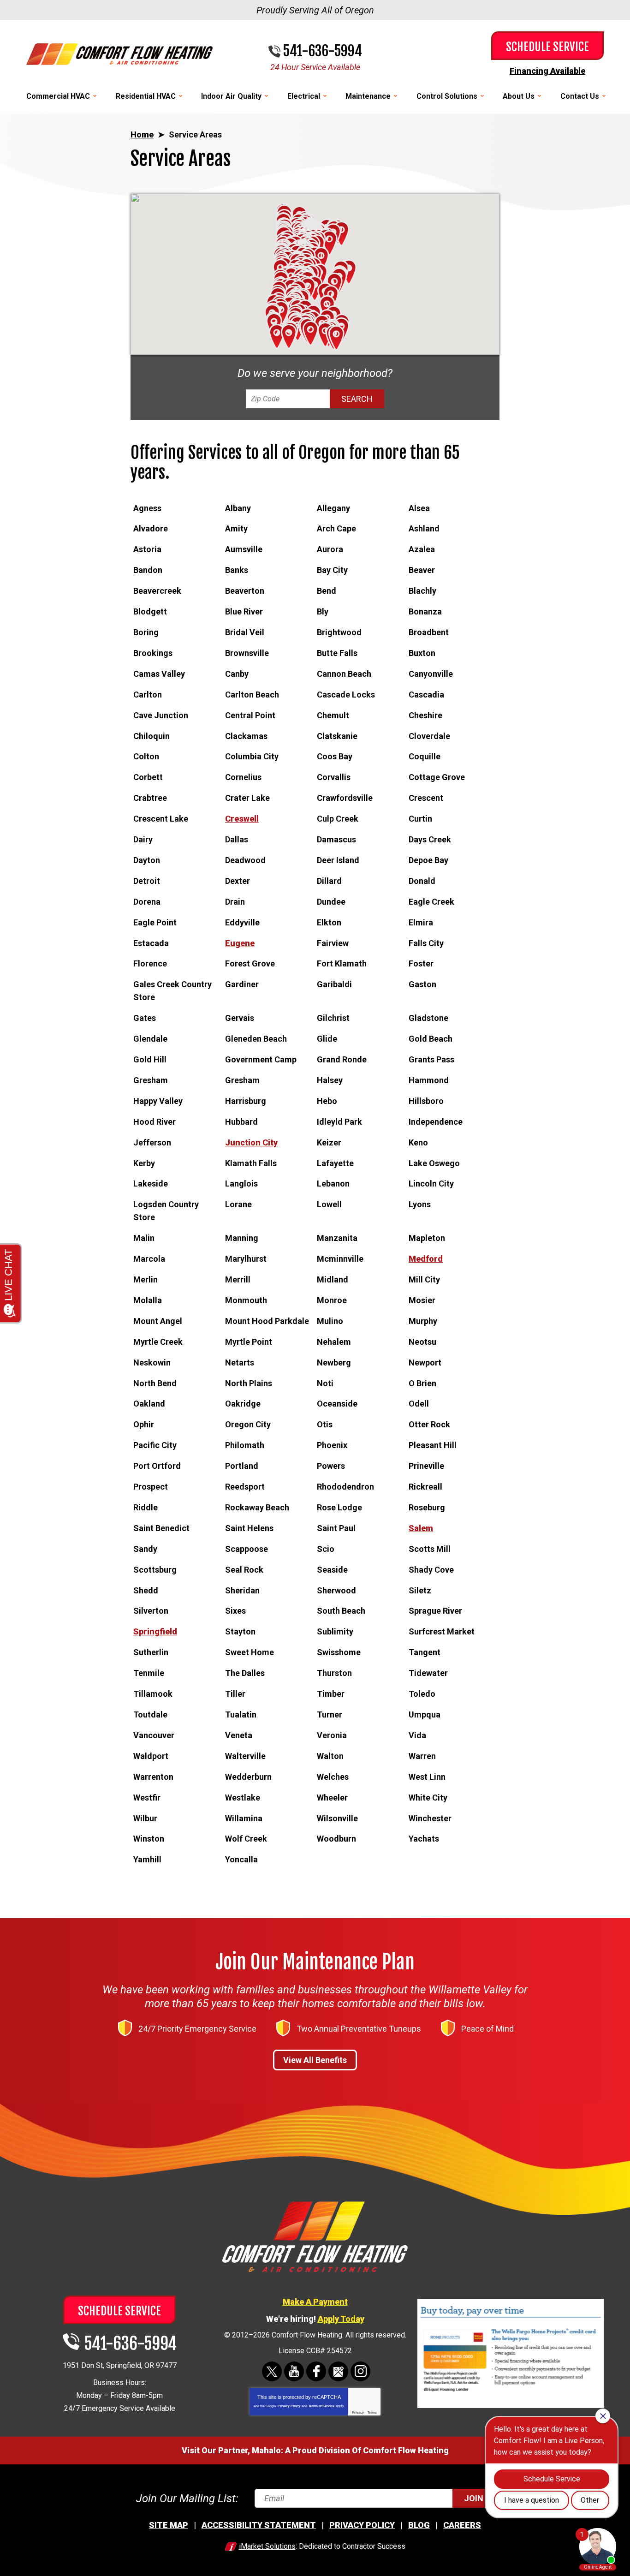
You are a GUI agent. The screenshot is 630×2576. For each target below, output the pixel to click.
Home (142, 134)
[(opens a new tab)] (511, 2406)
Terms (372, 2412)
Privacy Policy (289, 2406)
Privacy (358, 2412)
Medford (426, 1259)
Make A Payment (315, 2302)
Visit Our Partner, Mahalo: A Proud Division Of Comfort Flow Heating (315, 2450)
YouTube (294, 2371)
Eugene (240, 943)
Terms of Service (321, 2406)
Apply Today (341, 2319)
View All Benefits (315, 2060)
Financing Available (547, 71)
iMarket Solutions (267, 2546)
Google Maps (338, 2371)
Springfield (155, 1631)
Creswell (242, 819)
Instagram (360, 2371)
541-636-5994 (322, 51)
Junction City (251, 1142)
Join (474, 2498)
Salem (421, 1528)
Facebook (316, 2371)
